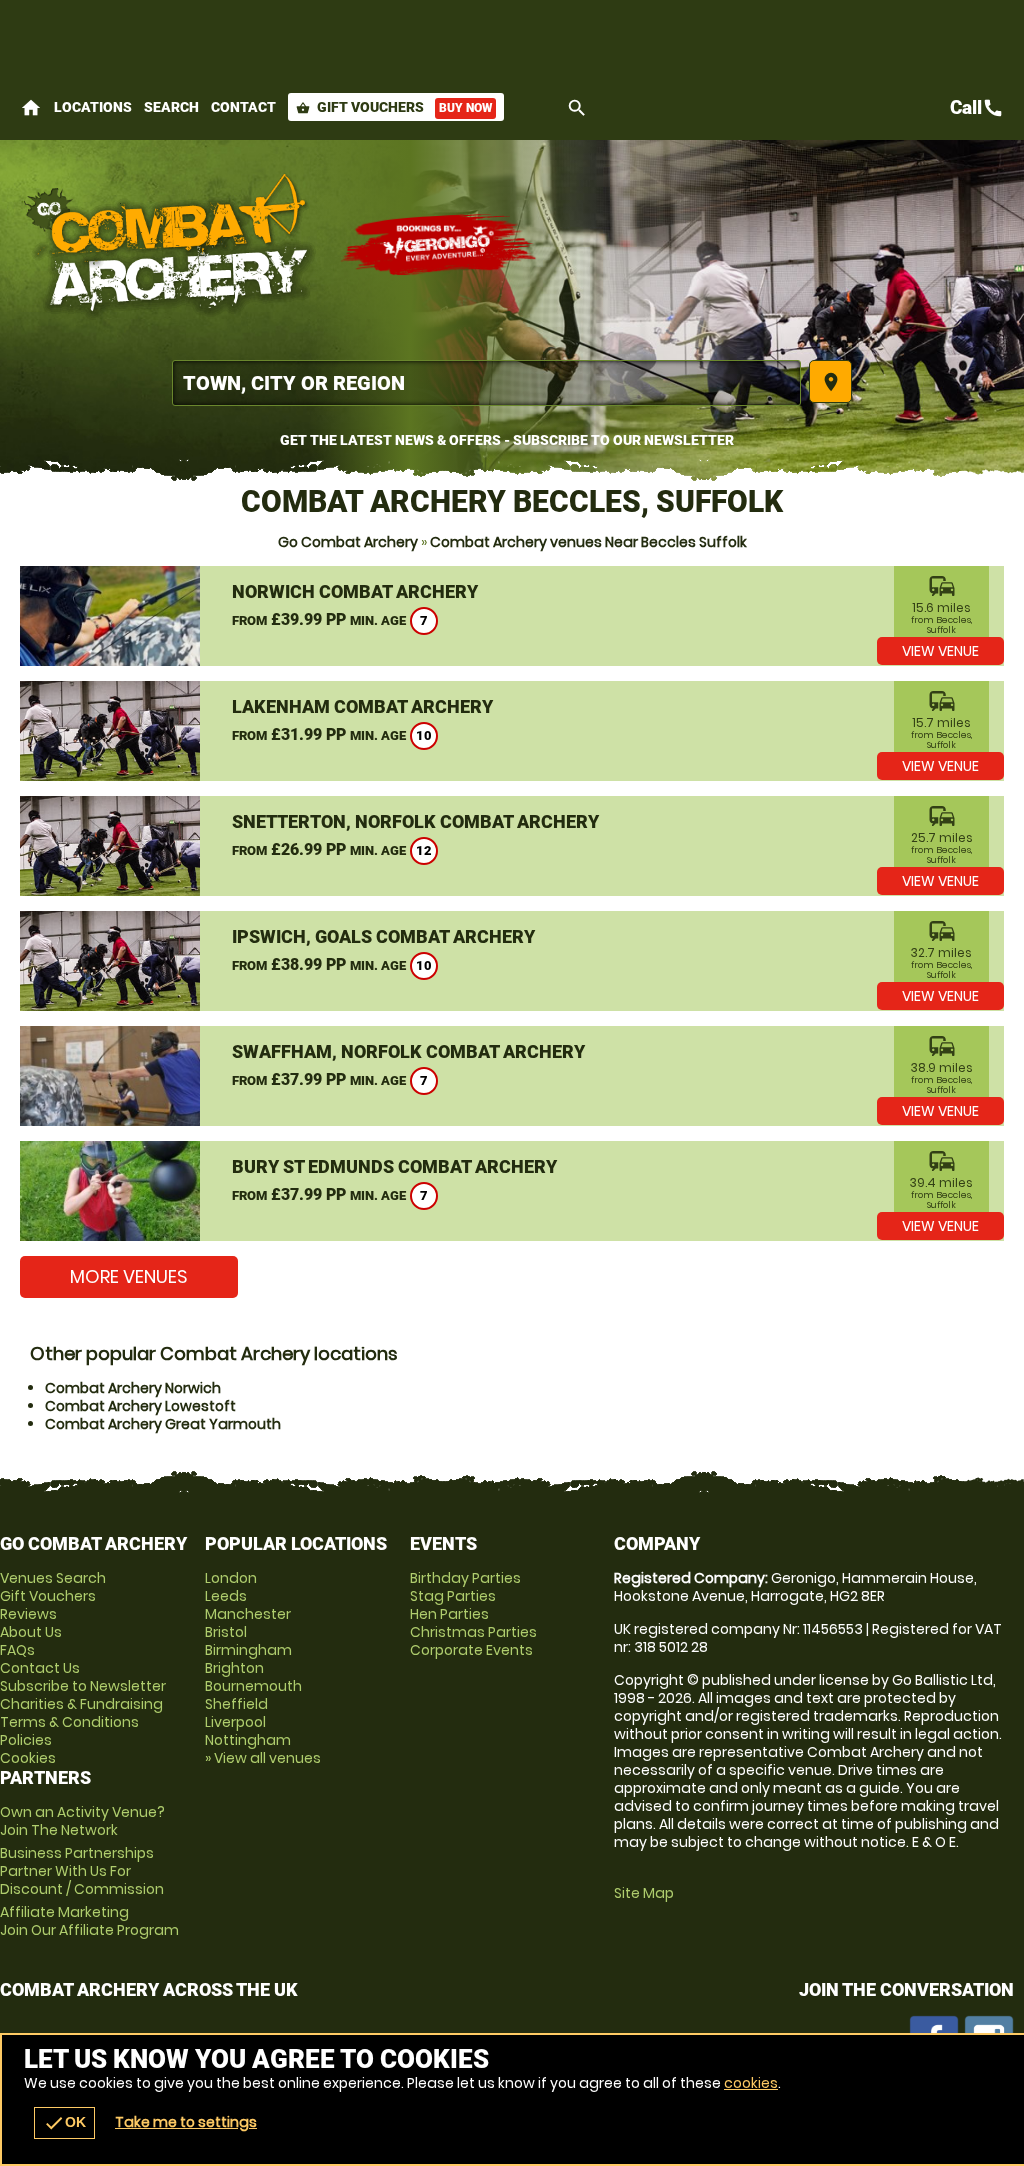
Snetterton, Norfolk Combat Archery (415, 821)
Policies (26, 1740)
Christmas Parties (473, 1632)
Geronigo (440, 245)
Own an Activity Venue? (82, 1821)
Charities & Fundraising (81, 1704)
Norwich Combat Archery (355, 591)
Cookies (28, 1758)
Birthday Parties (465, 1578)
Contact (243, 107)
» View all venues (263, 1758)
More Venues (129, 1276)
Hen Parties (449, 1614)
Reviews (28, 1614)
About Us (31, 1632)
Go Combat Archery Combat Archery (170, 245)
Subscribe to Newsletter (83, 1686)
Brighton (234, 1668)
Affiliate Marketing (89, 1921)
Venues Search (53, 1578)
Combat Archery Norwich (133, 1388)
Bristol (226, 1632)
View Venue (940, 651)
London (231, 1578)
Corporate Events (471, 1650)
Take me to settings (186, 2122)
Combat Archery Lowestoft (140, 1406)
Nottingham (248, 1740)
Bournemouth (253, 1686)
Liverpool (235, 1722)
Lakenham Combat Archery (362, 706)
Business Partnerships (82, 1871)
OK (64, 2123)
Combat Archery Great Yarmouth (163, 1424)
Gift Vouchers (394, 107)
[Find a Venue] (486, 383)
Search (171, 107)
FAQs (17, 1650)
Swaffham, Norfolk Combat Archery (408, 1051)
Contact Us (40, 1668)
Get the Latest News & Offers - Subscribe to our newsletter (507, 440)
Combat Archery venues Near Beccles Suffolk (588, 542)
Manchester (248, 1614)
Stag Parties (453, 1596)
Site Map (644, 1893)
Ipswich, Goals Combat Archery (383, 936)
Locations (93, 107)
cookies (751, 2083)
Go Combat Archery (348, 542)
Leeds (226, 1596)
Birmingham (248, 1650)
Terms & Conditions (69, 1722)
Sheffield (236, 1704)
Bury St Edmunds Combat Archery (394, 1166)
